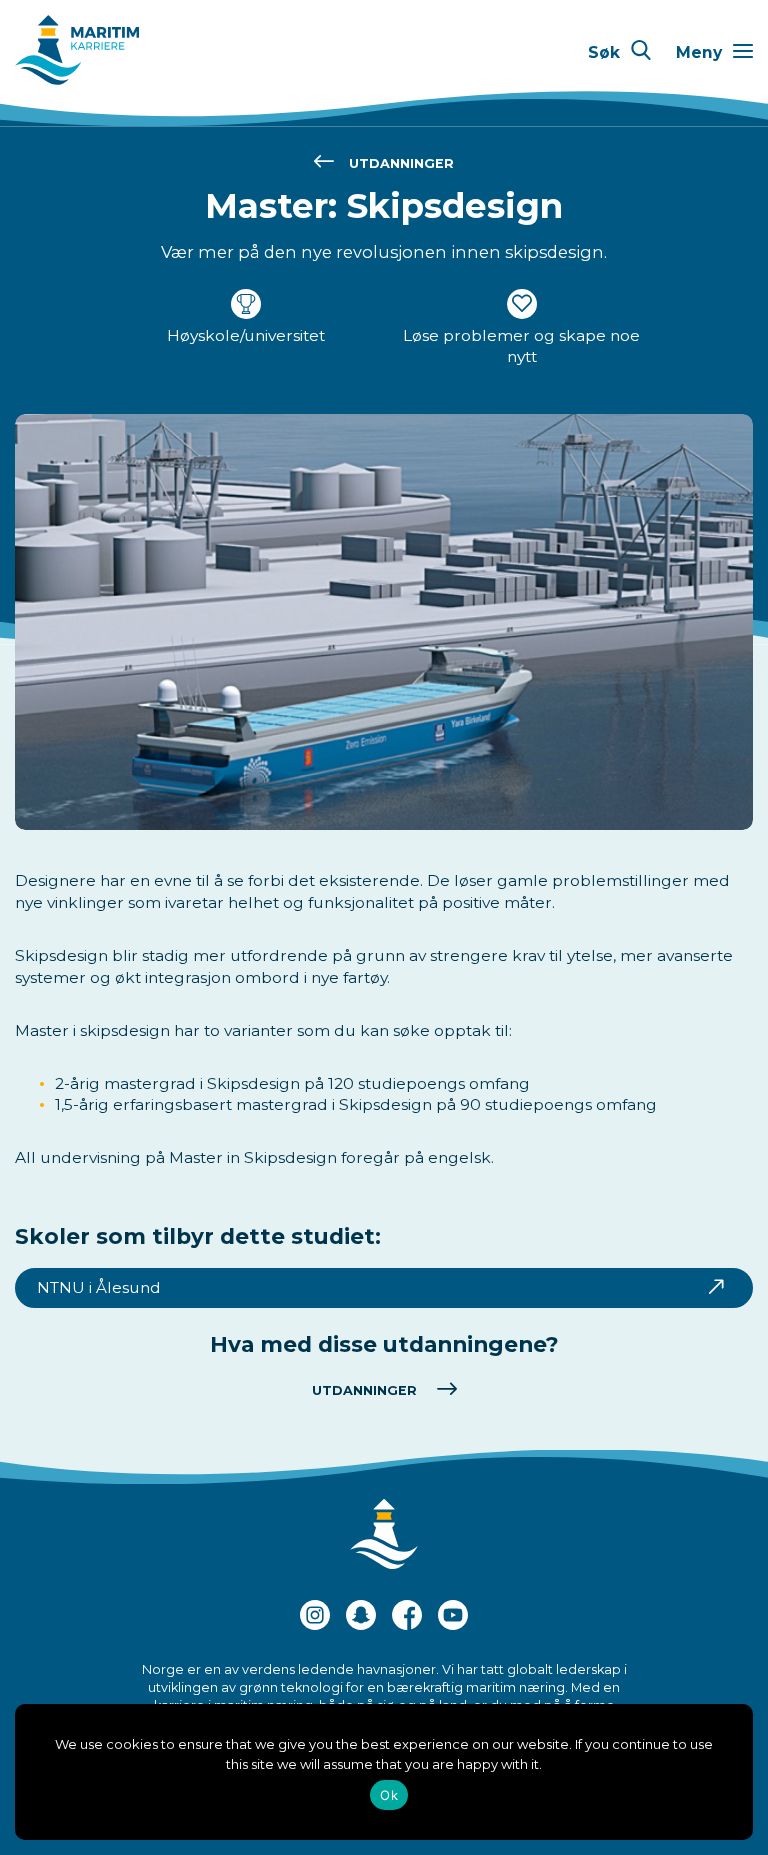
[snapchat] (361, 1618)
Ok (389, 1795)
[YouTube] (453, 1618)
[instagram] (315, 1618)
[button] (619, 53)
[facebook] (407, 1618)
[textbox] (384, 1020)
